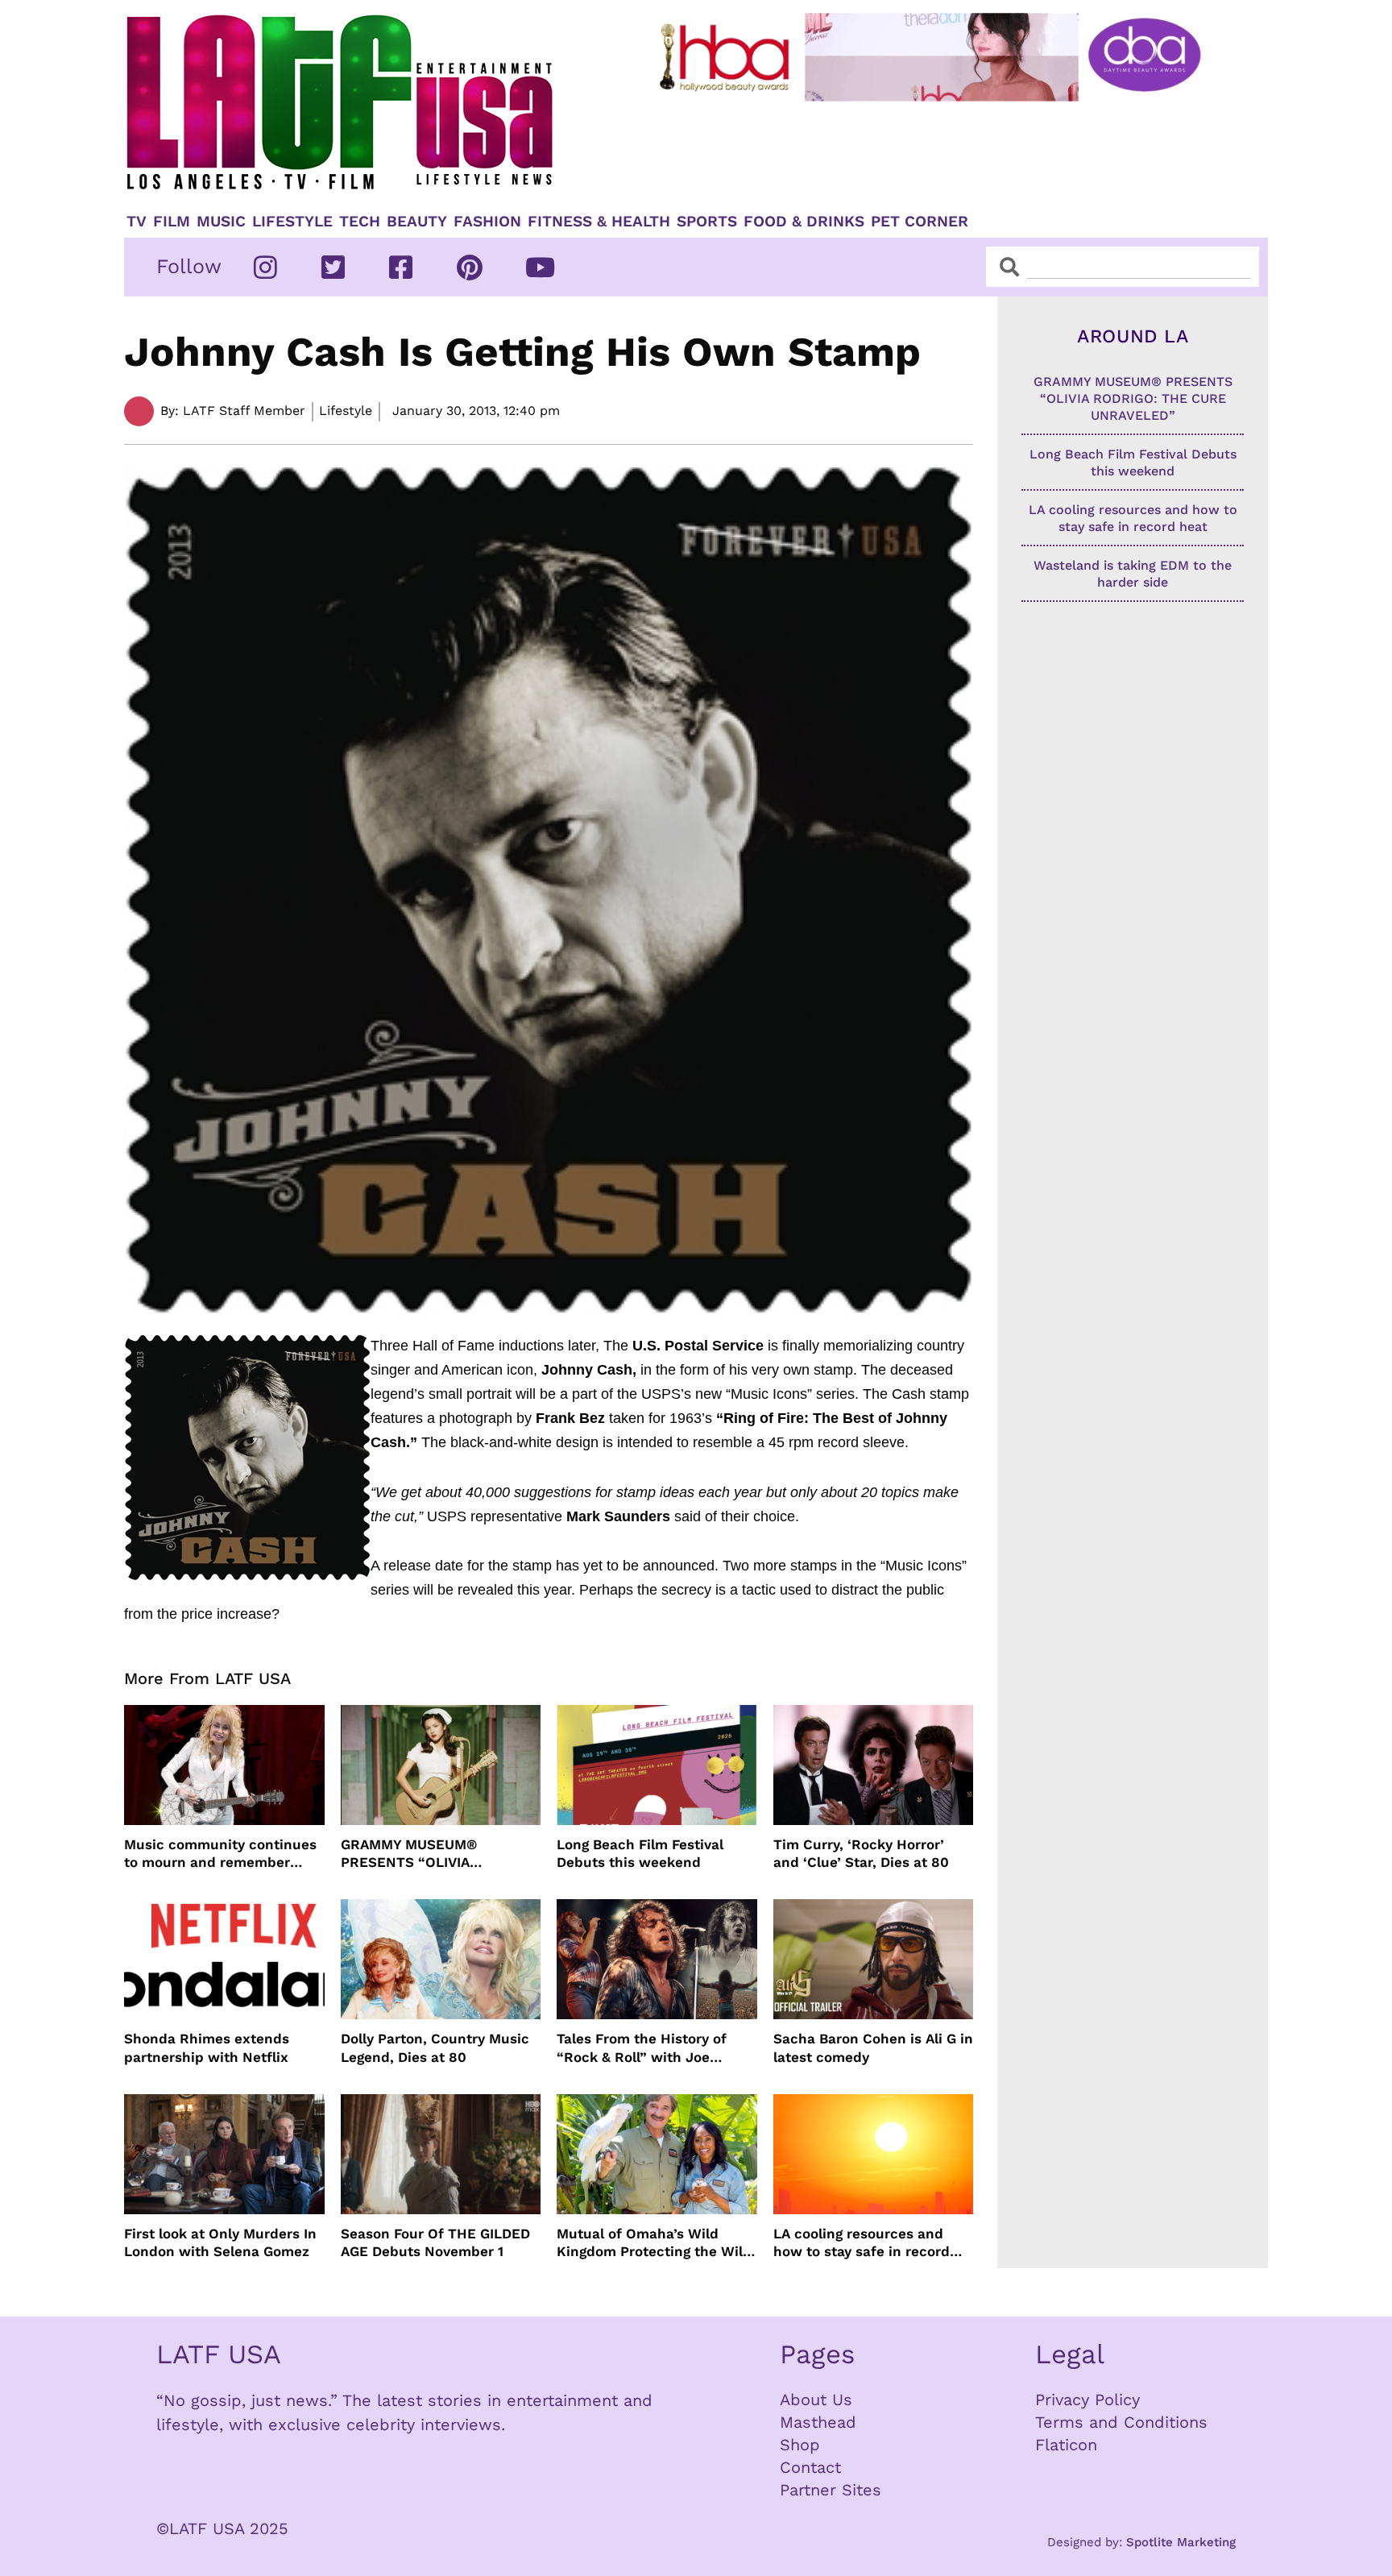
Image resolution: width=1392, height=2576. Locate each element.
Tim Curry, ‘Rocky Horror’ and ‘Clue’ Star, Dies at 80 (861, 1853)
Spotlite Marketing (1181, 2542)
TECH (360, 222)
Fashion (487, 222)
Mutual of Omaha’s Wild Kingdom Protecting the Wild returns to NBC (654, 2243)
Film (172, 222)
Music (221, 222)
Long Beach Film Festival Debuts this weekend (640, 1853)
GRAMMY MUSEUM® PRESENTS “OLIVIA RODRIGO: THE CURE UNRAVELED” (412, 1854)
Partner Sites (831, 2490)
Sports (707, 222)
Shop (800, 2445)
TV (137, 222)
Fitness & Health (599, 222)
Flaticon (1066, 2445)
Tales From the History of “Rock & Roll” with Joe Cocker (642, 2048)
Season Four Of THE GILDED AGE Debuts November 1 (435, 2242)
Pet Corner (920, 222)
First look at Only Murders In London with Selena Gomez (220, 2242)
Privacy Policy (1087, 2400)
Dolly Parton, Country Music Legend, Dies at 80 (435, 2047)
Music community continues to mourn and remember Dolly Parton (220, 1854)
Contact (810, 2467)
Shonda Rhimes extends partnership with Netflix (207, 2047)
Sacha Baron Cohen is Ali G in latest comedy (873, 2047)
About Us (816, 2400)
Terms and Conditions (1121, 2422)
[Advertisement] (943, 151)
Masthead (818, 2422)
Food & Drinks (804, 222)
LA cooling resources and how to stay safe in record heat (862, 2243)
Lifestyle (292, 222)
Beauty (417, 222)
